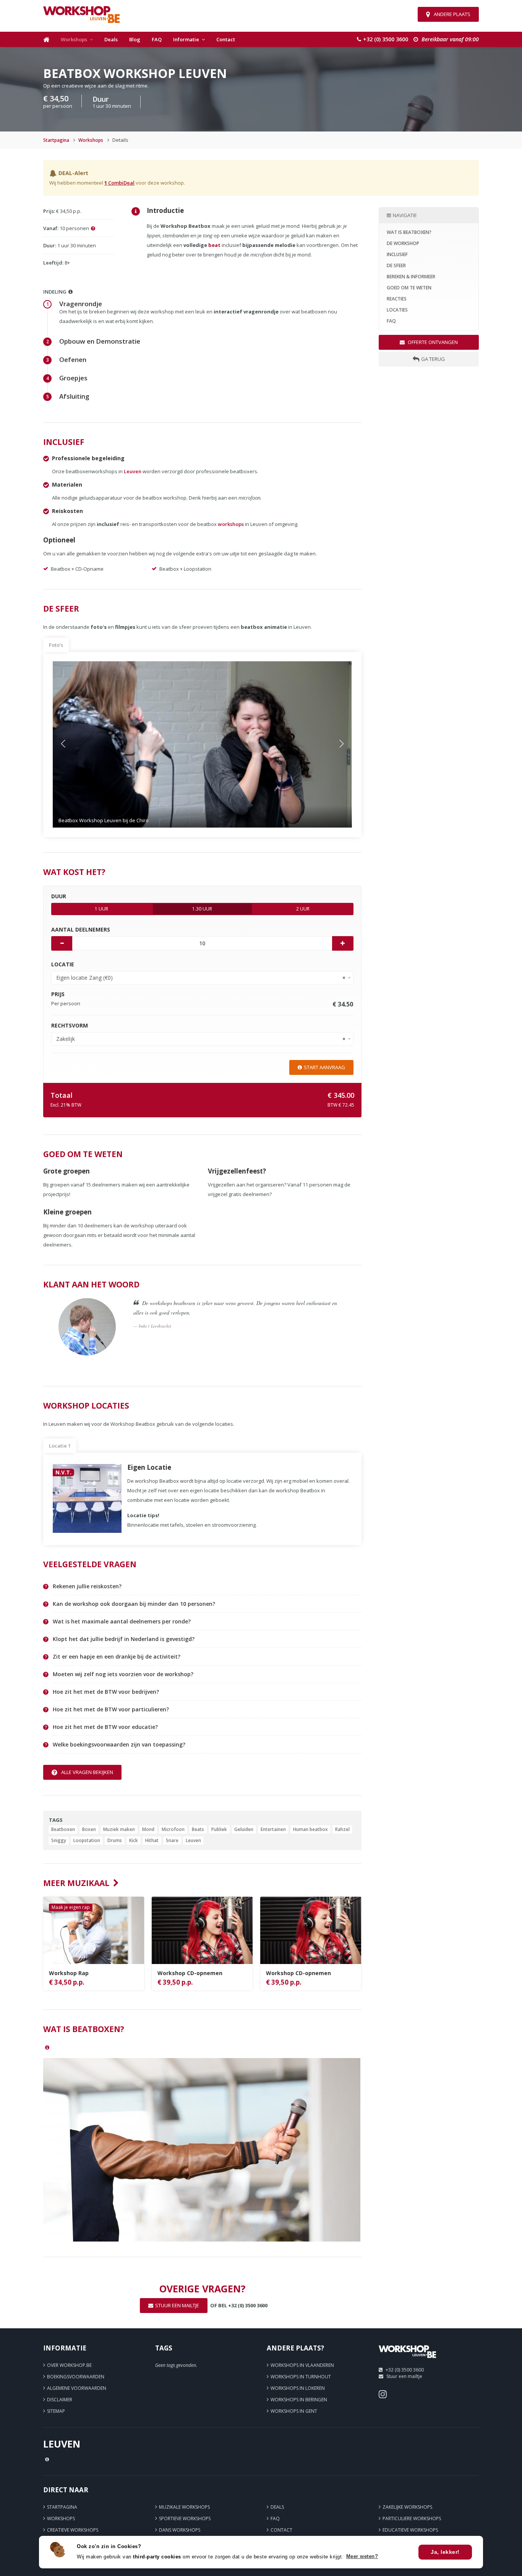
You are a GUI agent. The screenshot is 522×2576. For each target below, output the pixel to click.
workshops (231, 524)
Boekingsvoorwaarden (76, 2377)
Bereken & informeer (411, 277)
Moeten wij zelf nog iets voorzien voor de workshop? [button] (123, 1674)
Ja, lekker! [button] (445, 2552)
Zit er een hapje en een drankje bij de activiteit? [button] (117, 1657)
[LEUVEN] (407, 2361)
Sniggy (59, 1840)
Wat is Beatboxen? (409, 232)
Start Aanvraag (324, 1067)
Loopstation (87, 1840)
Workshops (74, 39)
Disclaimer (60, 2400)
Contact (226, 39)
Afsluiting (74, 396)
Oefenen (73, 360)
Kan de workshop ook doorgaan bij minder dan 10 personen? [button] (134, 1604)
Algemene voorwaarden (77, 2388)
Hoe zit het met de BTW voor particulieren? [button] (111, 1709)
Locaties (397, 310)
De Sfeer (396, 265)
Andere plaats (452, 14)
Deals (111, 39)
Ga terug (433, 359)
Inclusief (397, 254)
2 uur (303, 909)
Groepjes (73, 378)
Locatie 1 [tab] (60, 1446)
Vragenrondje (81, 304)
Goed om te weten (409, 288)
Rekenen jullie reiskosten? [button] (87, 1586)
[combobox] (202, 978)
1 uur (101, 909)
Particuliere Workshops (412, 2518)
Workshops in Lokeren (298, 2388)
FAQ (157, 39)
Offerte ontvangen (432, 342)
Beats (198, 1829)
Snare (172, 1840)
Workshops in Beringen (299, 2400)
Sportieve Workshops (185, 2518)
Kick (134, 1840)
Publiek (219, 1829)
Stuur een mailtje (404, 2376)
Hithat (152, 1840)
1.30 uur (202, 909)
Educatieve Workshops (410, 2530)
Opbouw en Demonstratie (100, 341)
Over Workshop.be (69, 2365)
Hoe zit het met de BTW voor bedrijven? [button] (106, 1692)
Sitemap (56, 2411)
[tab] (207, 1587)
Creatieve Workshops (73, 2530)
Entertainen (273, 1829)
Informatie (186, 39)
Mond (148, 1829)
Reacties (397, 299)
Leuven (133, 471)
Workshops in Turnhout (301, 2377)
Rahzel (342, 1829)
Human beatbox (310, 1829)
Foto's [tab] (56, 645)
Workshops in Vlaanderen (302, 2365)
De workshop (403, 243)
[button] (75, 744)
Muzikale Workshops (184, 2507)
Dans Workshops (180, 2530)
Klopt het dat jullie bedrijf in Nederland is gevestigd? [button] (124, 1639)
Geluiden (244, 1829)
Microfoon (173, 1829)
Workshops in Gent (294, 2411)
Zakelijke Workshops (407, 2507)
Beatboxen (63, 1829)
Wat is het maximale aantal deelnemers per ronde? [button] (122, 1622)
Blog (135, 39)
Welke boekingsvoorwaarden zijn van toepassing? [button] (119, 1745)
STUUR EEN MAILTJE (177, 2305)
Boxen (89, 1829)
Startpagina (56, 140)
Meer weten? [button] (362, 2556)
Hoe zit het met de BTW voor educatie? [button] (105, 1727)
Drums (115, 1840)
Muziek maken (119, 1829)
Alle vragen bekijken (87, 1772)
